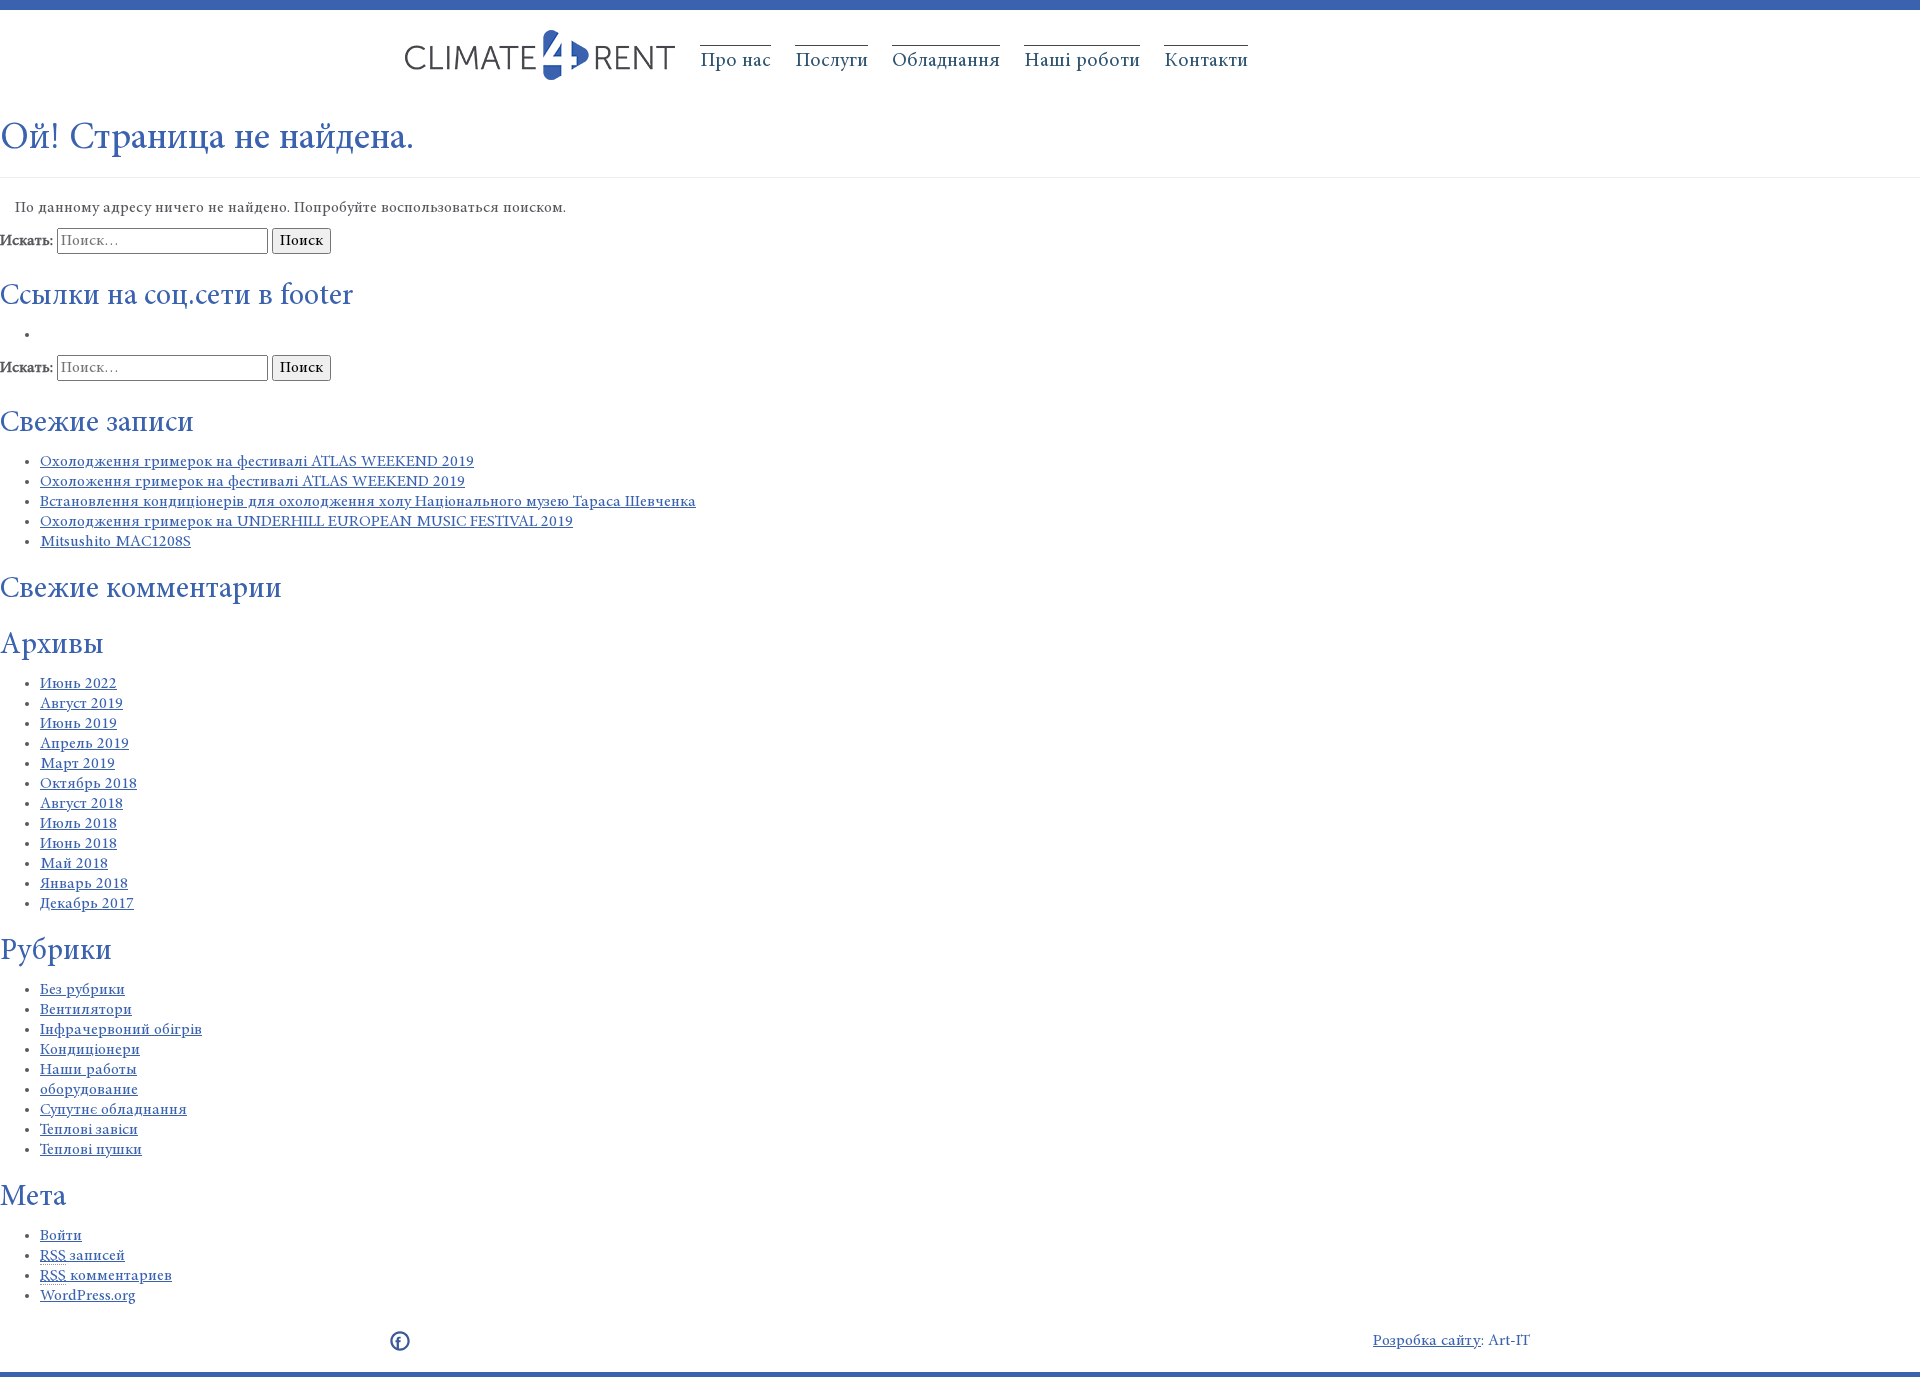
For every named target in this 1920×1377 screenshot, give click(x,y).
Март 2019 (77, 764)
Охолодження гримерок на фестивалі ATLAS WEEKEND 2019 (257, 462)
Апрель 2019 (84, 744)
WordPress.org (88, 1296)
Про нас (735, 61)
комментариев (106, 1276)
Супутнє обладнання (113, 1110)
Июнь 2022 (78, 684)
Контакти (1206, 61)
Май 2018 (74, 864)
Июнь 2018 (78, 844)
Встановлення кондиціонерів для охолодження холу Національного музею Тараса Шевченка (368, 502)
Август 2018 (81, 804)
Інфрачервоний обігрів (121, 1030)
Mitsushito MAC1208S (115, 542)
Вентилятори (86, 1010)
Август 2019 (81, 704)
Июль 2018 (78, 824)
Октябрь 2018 (88, 784)
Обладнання (946, 61)
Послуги (831, 61)
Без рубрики (82, 990)
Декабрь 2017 (87, 904)
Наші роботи (1082, 61)
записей (82, 1256)
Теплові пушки (91, 1150)
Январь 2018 (84, 884)
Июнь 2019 (78, 724)
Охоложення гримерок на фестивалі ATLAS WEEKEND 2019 (252, 482)
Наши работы (88, 1070)
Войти (61, 1236)
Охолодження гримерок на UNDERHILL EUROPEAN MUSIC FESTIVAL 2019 (306, 522)
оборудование (89, 1090)
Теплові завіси (89, 1130)
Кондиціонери (90, 1050)
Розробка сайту (1427, 1341)
